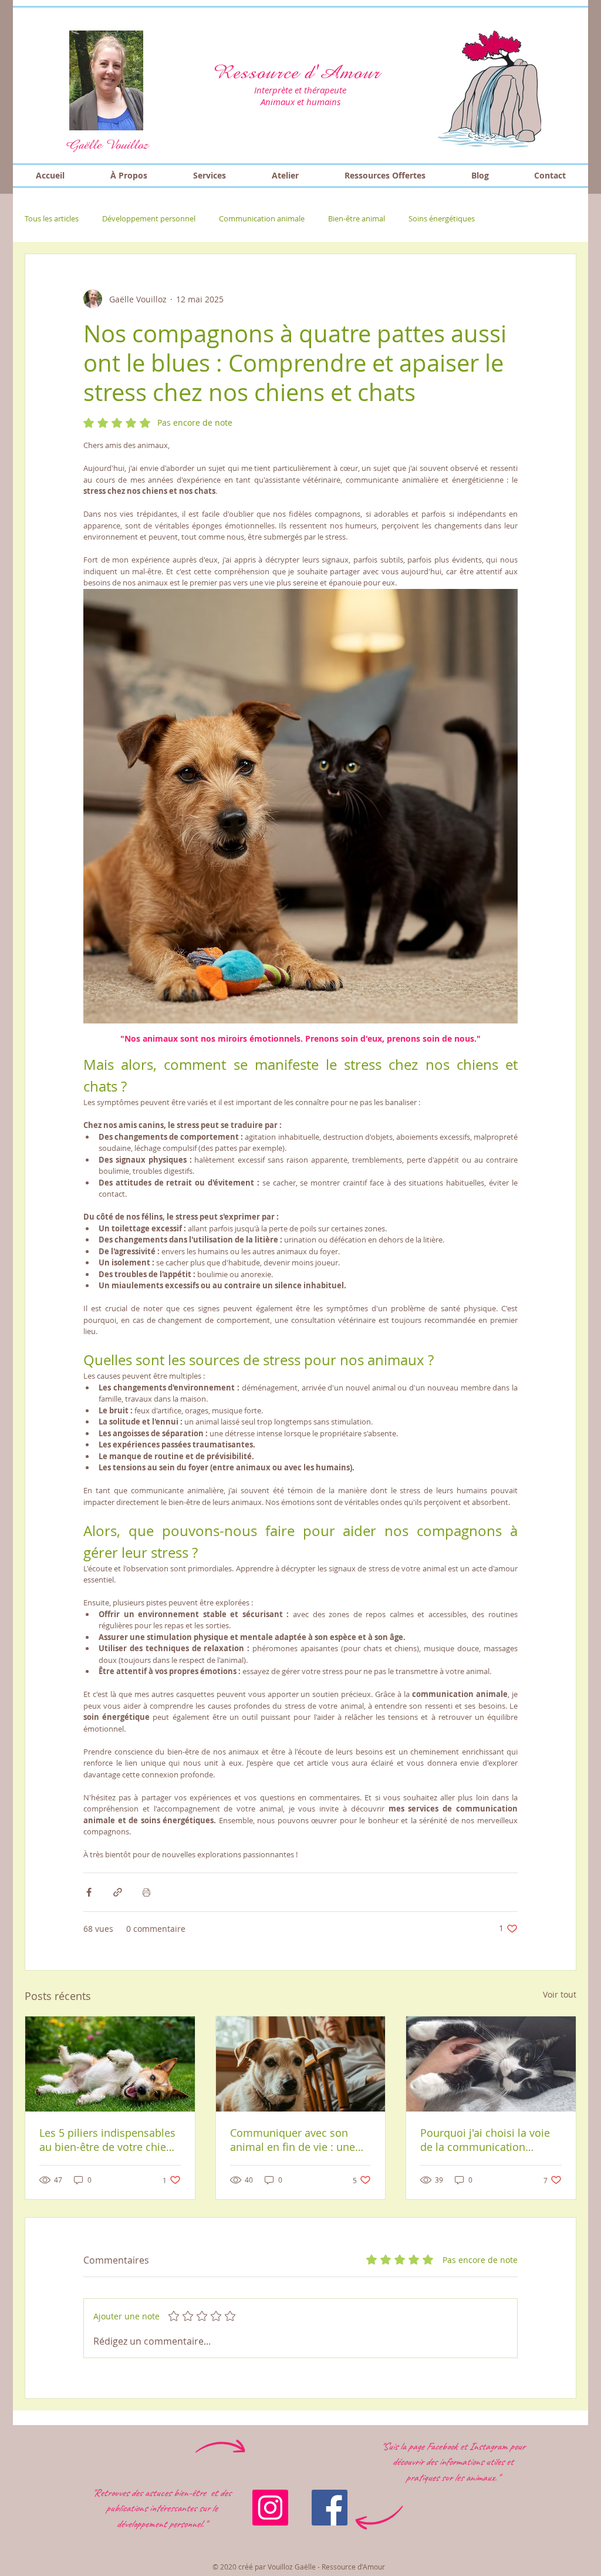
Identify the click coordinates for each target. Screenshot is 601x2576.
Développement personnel (149, 218)
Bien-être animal (357, 218)
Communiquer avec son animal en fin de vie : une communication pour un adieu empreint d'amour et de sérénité (296, 2140)
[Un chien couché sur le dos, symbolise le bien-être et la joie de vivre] (110, 2064)
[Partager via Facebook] (89, 1892)
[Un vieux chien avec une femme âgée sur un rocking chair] (301, 2064)
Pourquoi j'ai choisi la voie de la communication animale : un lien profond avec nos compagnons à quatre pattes (485, 2140)
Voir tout (560, 1994)
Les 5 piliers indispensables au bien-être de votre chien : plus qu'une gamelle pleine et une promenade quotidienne (109, 2140)
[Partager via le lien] (118, 1892)
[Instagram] (270, 2508)
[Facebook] (330, 2508)
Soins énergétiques (442, 218)
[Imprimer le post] (146, 1892)
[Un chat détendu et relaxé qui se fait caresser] (491, 2064)
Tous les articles (52, 218)
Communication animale (262, 218)
